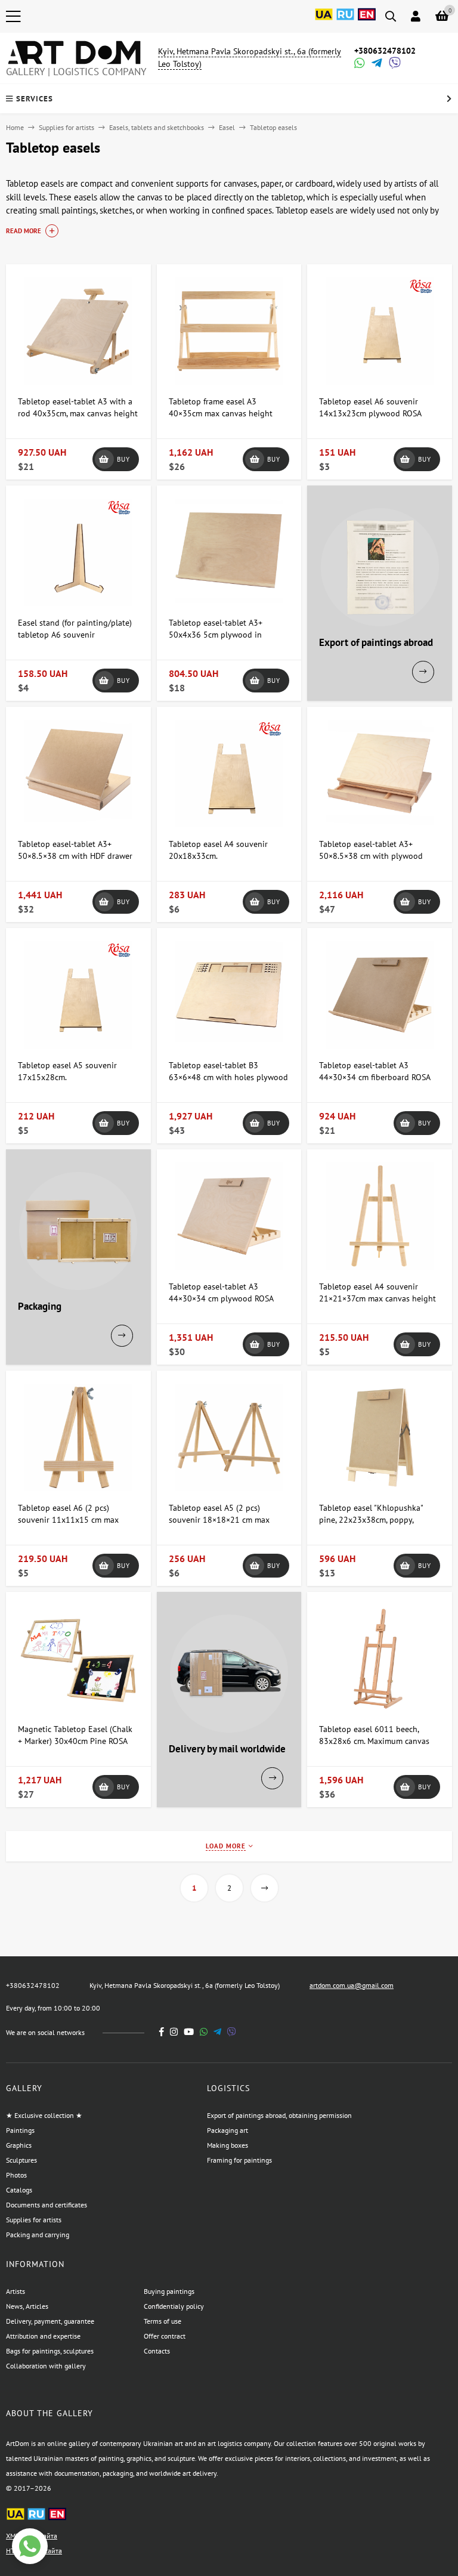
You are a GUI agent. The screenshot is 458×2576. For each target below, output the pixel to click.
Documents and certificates (47, 2205)
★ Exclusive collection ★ (44, 2115)
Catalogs (19, 2190)
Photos (16, 2175)
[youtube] (189, 2032)
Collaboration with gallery (46, 2366)
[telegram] (217, 2032)
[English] (367, 21)
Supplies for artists (66, 127)
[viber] (232, 2032)
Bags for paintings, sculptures (50, 2351)
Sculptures (21, 2160)
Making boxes (228, 2145)
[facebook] (162, 2032)
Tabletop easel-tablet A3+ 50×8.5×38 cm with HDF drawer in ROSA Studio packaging (75, 856)
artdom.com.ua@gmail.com (352, 1985)
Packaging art (228, 2130)
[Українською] (324, 21)
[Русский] (345, 21)
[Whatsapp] (358, 64)
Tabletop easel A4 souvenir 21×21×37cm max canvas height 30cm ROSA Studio (377, 1298)
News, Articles (27, 2306)
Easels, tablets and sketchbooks (157, 127)
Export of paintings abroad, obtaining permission (279, 2115)
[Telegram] (376, 64)
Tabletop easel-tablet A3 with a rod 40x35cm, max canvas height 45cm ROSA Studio (78, 413)
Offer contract (165, 2336)
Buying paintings (169, 2291)
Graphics (19, 2145)
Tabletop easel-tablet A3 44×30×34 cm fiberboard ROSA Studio (375, 1077)
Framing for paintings (239, 2160)
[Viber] (393, 64)
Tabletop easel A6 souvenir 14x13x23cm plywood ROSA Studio (370, 413)
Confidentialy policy (174, 2306)
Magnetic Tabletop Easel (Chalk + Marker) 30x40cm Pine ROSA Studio (75, 1741)
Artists (16, 2291)
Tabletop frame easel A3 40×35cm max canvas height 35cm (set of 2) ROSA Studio (221, 413)
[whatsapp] (204, 2032)
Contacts (157, 2351)
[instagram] (174, 2032)
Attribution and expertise (43, 2336)
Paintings (20, 2130)
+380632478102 (385, 51)
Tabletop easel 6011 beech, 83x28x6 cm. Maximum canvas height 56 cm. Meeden (374, 1741)
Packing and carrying (38, 2235)
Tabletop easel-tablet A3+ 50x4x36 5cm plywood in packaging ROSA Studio (216, 635)
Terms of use (163, 2321)
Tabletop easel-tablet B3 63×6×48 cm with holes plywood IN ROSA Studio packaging (228, 1077)
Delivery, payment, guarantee (50, 2321)
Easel (227, 127)
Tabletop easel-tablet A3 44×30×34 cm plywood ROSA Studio (221, 1298)
